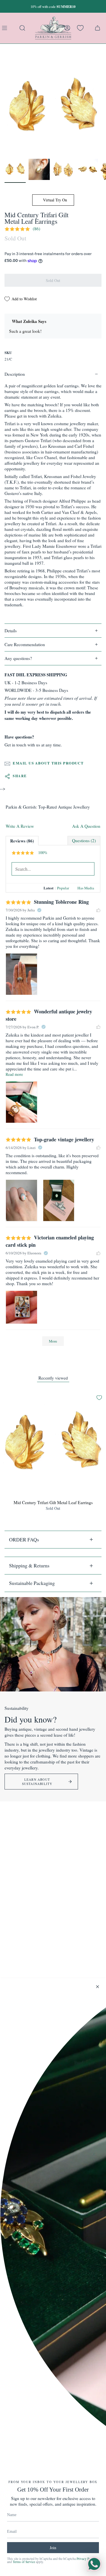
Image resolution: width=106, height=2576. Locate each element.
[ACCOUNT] (67, 28)
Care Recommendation (25, 644)
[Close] (98, 1987)
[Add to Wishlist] (99, 1398)
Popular (63, 888)
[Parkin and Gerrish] (53, 28)
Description (15, 374)
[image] (21, 974)
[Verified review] (39, 910)
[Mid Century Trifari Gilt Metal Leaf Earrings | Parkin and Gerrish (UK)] (15, 169)
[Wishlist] (80, 28)
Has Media (86, 888)
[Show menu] (6, 28)
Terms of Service (24, 2562)
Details (11, 631)
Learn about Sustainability (37, 1782)
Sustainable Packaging (32, 1583)
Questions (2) (84, 840)
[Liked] (98, 910)
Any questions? (18, 658)
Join (53, 2548)
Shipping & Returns (29, 1565)
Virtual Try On (54, 200)
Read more (14, 1074)
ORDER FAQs (24, 1539)
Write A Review (20, 826)
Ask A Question (86, 826)
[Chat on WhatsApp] (94, 2564)
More (53, 1341)
